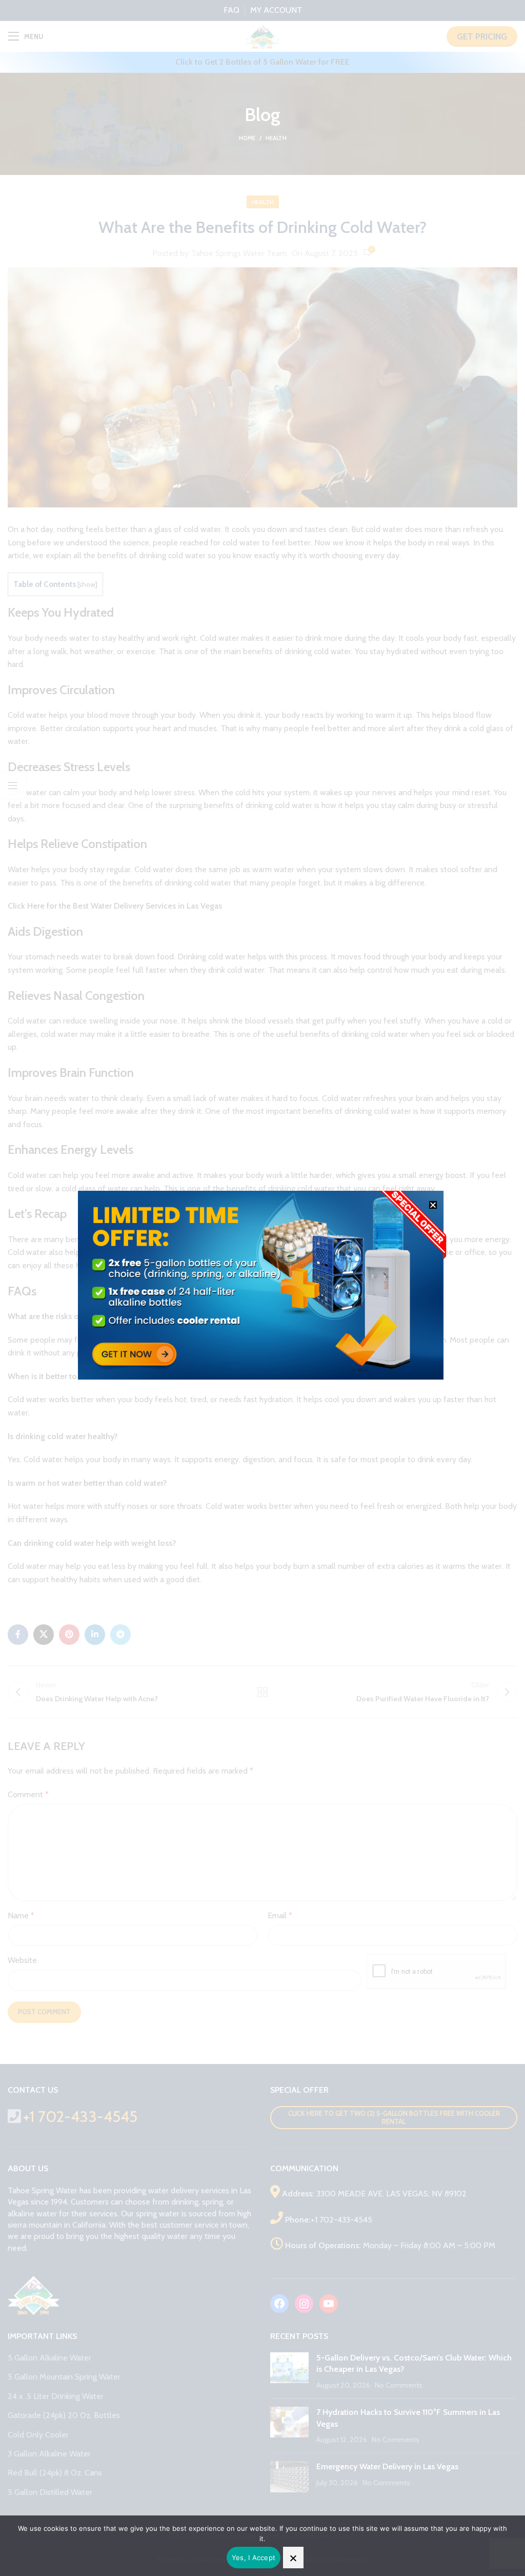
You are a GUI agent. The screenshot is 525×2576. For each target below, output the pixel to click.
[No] (293, 2558)
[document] (262, 1288)
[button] (433, 1205)
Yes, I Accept (254, 2558)
